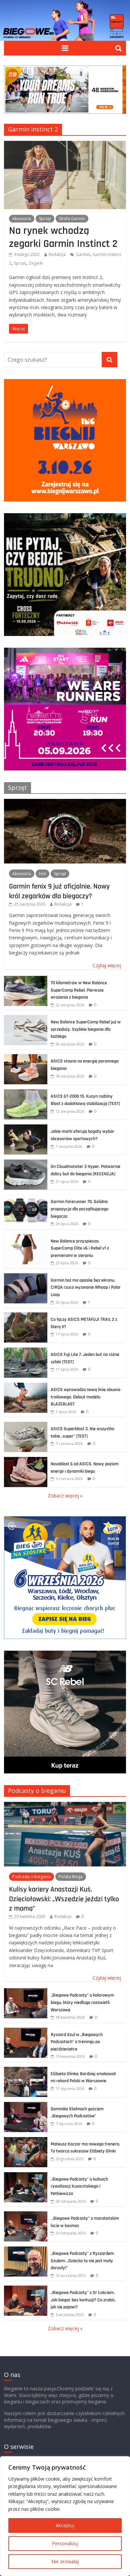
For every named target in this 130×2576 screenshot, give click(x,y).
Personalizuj (65, 2543)
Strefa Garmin (72, 219)
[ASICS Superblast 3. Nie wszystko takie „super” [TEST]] (26, 1425)
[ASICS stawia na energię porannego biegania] (26, 1058)
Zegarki (36, 263)
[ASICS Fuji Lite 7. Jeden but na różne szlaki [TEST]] (26, 1351)
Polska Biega (71, 1877)
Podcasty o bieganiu (37, 1790)
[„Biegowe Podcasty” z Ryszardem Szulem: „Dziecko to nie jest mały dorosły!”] (26, 2250)
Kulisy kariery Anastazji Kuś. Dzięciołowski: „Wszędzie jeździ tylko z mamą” (64, 1899)
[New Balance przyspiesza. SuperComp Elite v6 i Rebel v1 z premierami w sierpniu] (26, 1238)
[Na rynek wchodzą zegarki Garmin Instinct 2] (65, 145)
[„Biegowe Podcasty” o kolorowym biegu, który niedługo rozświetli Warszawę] (26, 1992)
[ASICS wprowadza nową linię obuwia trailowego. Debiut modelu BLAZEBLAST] (26, 1386)
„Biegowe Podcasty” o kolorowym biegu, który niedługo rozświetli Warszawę (82, 2002)
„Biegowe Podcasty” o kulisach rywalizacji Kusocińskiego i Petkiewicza (79, 2186)
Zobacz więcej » (65, 1496)
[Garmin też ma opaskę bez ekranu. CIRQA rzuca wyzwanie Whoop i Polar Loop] (26, 1277)
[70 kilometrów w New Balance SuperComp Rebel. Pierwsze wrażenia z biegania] (26, 979)
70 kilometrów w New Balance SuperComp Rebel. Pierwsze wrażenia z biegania (79, 990)
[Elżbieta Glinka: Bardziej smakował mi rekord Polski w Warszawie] (26, 2070)
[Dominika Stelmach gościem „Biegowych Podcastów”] (26, 2105)
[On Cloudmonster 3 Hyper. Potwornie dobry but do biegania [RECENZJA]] (26, 1163)
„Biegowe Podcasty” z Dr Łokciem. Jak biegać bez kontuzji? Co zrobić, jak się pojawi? (83, 2300)
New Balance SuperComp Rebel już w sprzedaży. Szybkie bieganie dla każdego (86, 1029)
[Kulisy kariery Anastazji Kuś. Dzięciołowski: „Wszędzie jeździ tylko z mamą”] (65, 1805)
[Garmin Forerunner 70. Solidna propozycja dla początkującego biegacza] (26, 1198)
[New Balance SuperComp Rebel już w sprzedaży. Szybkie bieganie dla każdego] (26, 1019)
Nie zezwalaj (65, 2561)
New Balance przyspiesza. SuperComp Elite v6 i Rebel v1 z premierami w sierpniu (80, 1248)
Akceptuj (65, 2525)
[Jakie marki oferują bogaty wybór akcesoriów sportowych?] (26, 1128)
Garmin (83, 254)
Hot (42, 874)
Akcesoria (22, 219)
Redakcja (57, 254)
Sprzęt (45, 219)
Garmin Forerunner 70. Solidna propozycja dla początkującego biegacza (79, 1209)
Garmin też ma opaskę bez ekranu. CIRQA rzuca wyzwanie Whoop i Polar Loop (86, 1287)
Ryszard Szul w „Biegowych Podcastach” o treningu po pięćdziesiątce (77, 2042)
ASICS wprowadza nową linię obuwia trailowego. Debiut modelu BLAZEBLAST (85, 1397)
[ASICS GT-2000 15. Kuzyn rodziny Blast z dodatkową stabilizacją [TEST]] (26, 1093)
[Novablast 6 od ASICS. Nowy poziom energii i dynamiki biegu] (26, 1460)
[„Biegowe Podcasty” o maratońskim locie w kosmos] (26, 2215)
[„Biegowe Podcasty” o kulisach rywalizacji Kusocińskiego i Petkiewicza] (26, 2176)
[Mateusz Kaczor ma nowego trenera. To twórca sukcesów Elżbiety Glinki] (26, 2141)
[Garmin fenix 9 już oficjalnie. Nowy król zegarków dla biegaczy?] (65, 802)
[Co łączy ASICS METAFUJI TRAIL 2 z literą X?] (26, 1316)
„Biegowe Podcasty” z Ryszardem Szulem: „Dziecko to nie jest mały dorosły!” (82, 2261)
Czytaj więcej (107, 965)
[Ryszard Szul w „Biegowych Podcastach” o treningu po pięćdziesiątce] (26, 2031)
